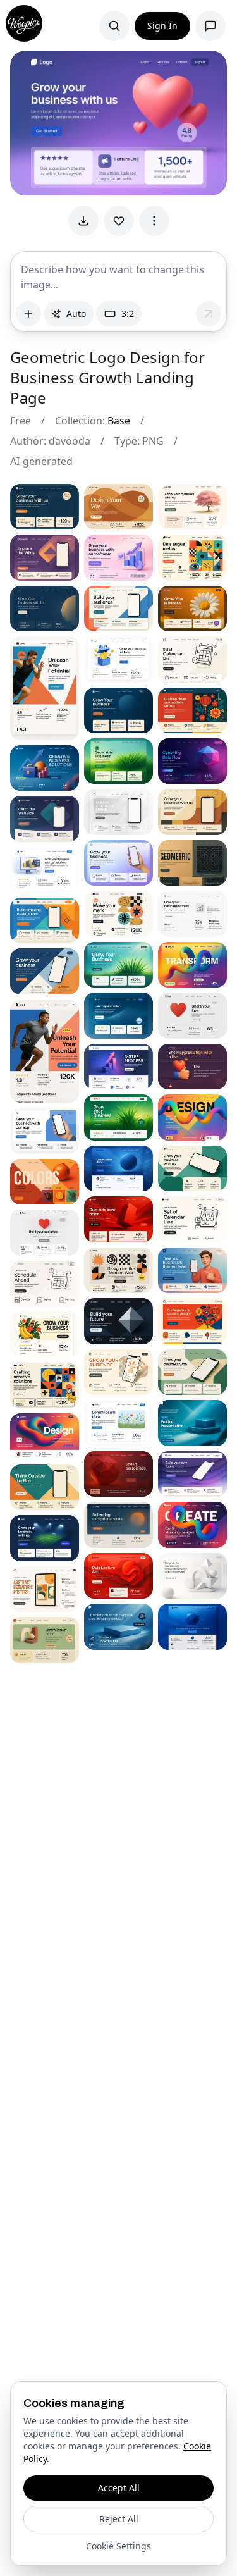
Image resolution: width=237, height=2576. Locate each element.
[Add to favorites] (119, 221)
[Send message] (209, 314)
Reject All (119, 2519)
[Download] (83, 221)
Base (119, 421)
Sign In (162, 26)
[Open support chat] (210, 26)
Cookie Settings (118, 2546)
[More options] (154, 221)
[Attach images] (28, 314)
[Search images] (114, 26)
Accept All (119, 2488)
